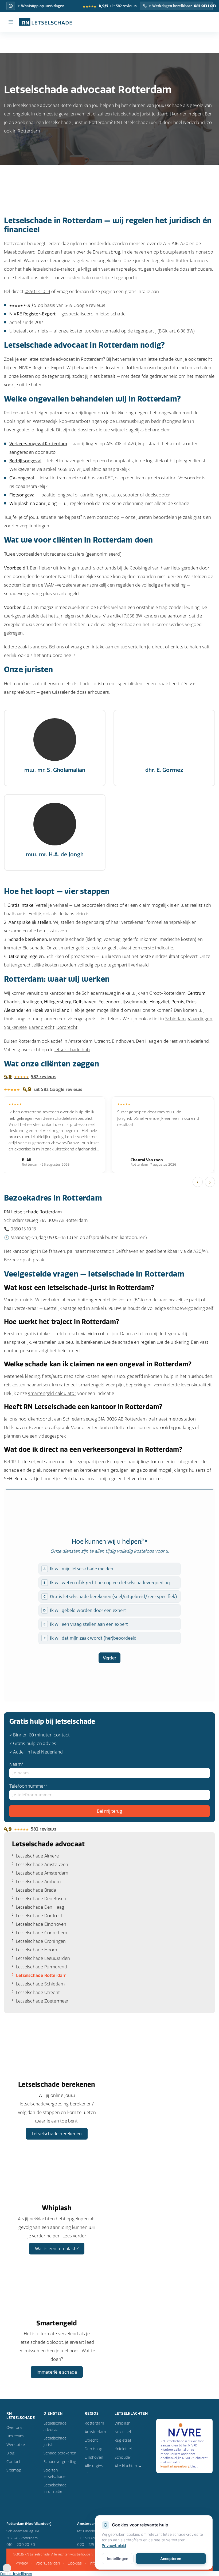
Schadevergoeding (60, 2462)
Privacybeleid (114, 2545)
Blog (10, 2453)
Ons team (15, 2436)
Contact (13, 2462)
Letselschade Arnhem (38, 1881)
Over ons (14, 2427)
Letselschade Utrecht (38, 1992)
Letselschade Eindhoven (41, 1924)
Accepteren (171, 2559)
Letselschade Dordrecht (41, 1916)
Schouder (123, 2457)
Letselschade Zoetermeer (42, 2001)
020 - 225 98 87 (91, 2545)
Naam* (17, 1764)
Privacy (22, 2563)
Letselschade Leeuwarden (43, 1958)
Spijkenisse (15, 1027)
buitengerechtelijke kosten (31, 965)
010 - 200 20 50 (21, 2545)
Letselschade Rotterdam (41, 1975)
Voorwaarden (48, 2563)
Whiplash (123, 2423)
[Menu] (11, 22)
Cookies (75, 2563)
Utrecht (102, 1041)
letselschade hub (72, 1050)
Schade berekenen (60, 2453)
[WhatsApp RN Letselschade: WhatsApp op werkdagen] (11, 6)
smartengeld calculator (82, 948)
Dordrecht (67, 1027)
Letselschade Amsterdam (42, 1873)
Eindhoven (123, 1041)
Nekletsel (123, 2432)
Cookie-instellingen (16, 2574)
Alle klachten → (128, 2466)
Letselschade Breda (36, 1890)
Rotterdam (94, 2423)
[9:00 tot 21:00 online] (7, 2571)
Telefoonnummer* (28, 1786)
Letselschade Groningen (41, 1941)
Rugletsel (123, 2440)
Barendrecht (42, 1027)
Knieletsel (123, 2449)
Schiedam (176, 1019)
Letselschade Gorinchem (42, 1933)
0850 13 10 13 (37, 291)
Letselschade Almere (37, 1856)
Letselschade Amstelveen (42, 1864)
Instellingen (118, 2559)
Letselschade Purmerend (42, 1967)
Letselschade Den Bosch (41, 1899)
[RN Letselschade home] (43, 22)
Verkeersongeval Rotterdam (38, 444)
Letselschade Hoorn (37, 1950)
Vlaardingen (200, 1019)
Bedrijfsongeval (25, 461)
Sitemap (14, 2470)
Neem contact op (101, 517)
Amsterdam (80, 1041)
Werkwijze (16, 2445)
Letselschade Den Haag (40, 1907)
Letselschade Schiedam (40, 1984)
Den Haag (146, 1041)
